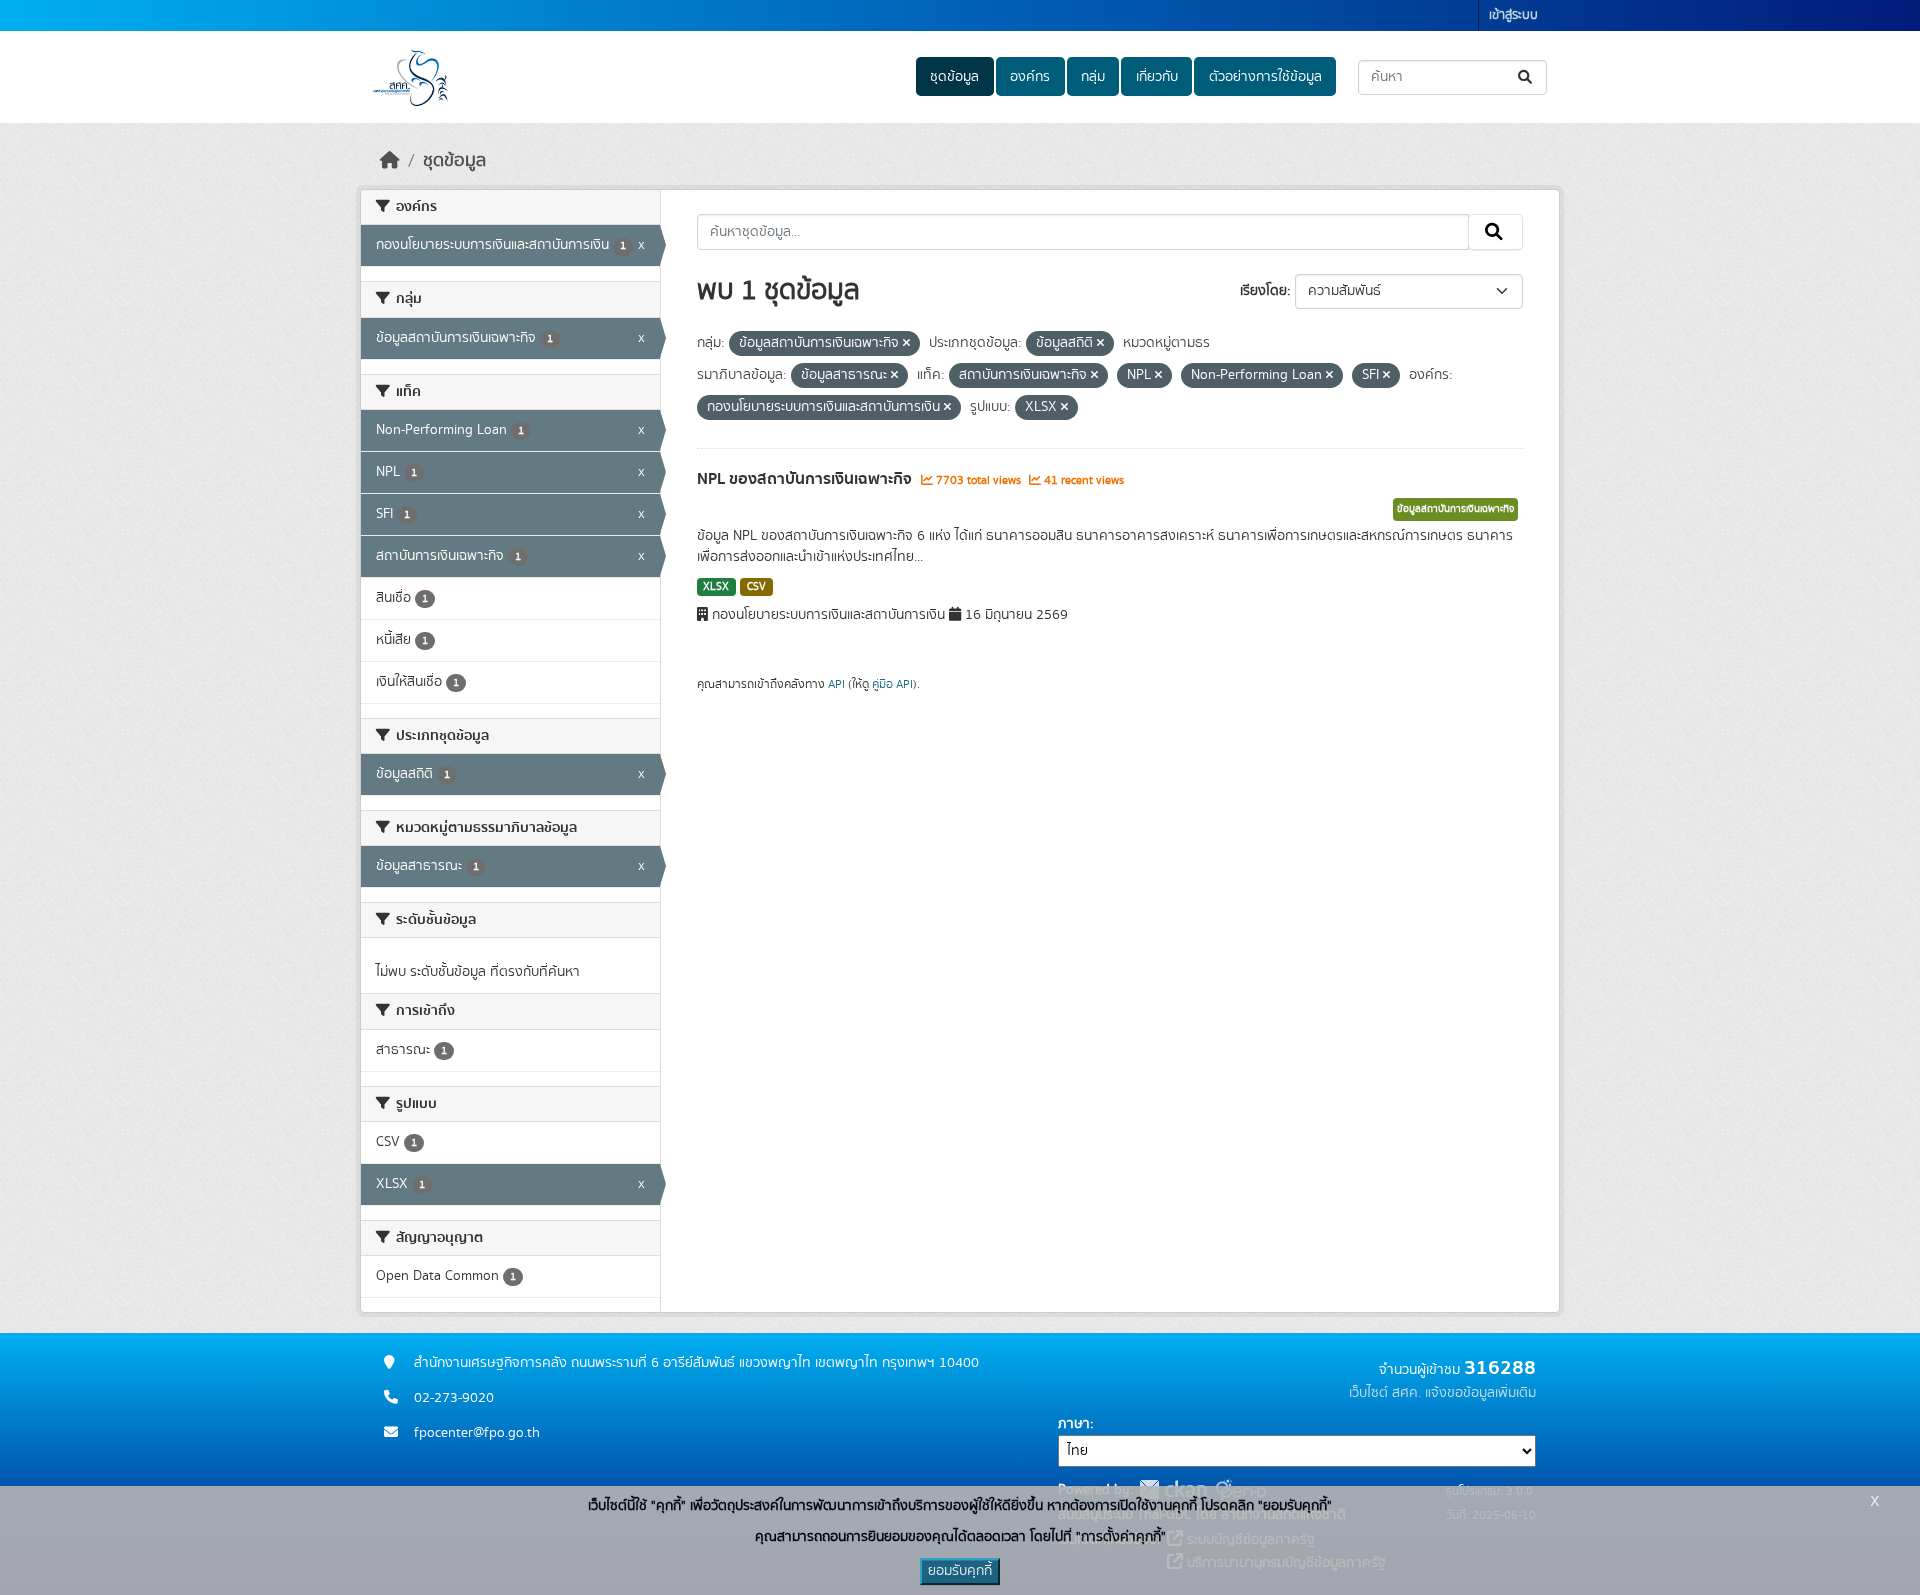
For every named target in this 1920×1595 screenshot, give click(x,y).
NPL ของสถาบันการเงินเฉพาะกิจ (806, 479)
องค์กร (1030, 77)
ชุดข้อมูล (954, 77)
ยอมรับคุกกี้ (960, 1571)
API (836, 684)
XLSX (716, 587)
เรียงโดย (1263, 291)
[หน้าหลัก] (390, 161)
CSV (756, 587)
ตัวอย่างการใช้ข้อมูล (1265, 77)
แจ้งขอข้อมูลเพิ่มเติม (1480, 1393)
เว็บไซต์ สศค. (1385, 1393)
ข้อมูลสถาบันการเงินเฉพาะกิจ (1455, 509)
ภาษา (1074, 1424)
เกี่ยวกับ (1157, 77)
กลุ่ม (1093, 77)
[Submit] (1526, 77)
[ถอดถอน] (906, 344)
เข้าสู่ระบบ (1513, 15)
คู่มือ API (892, 684)
